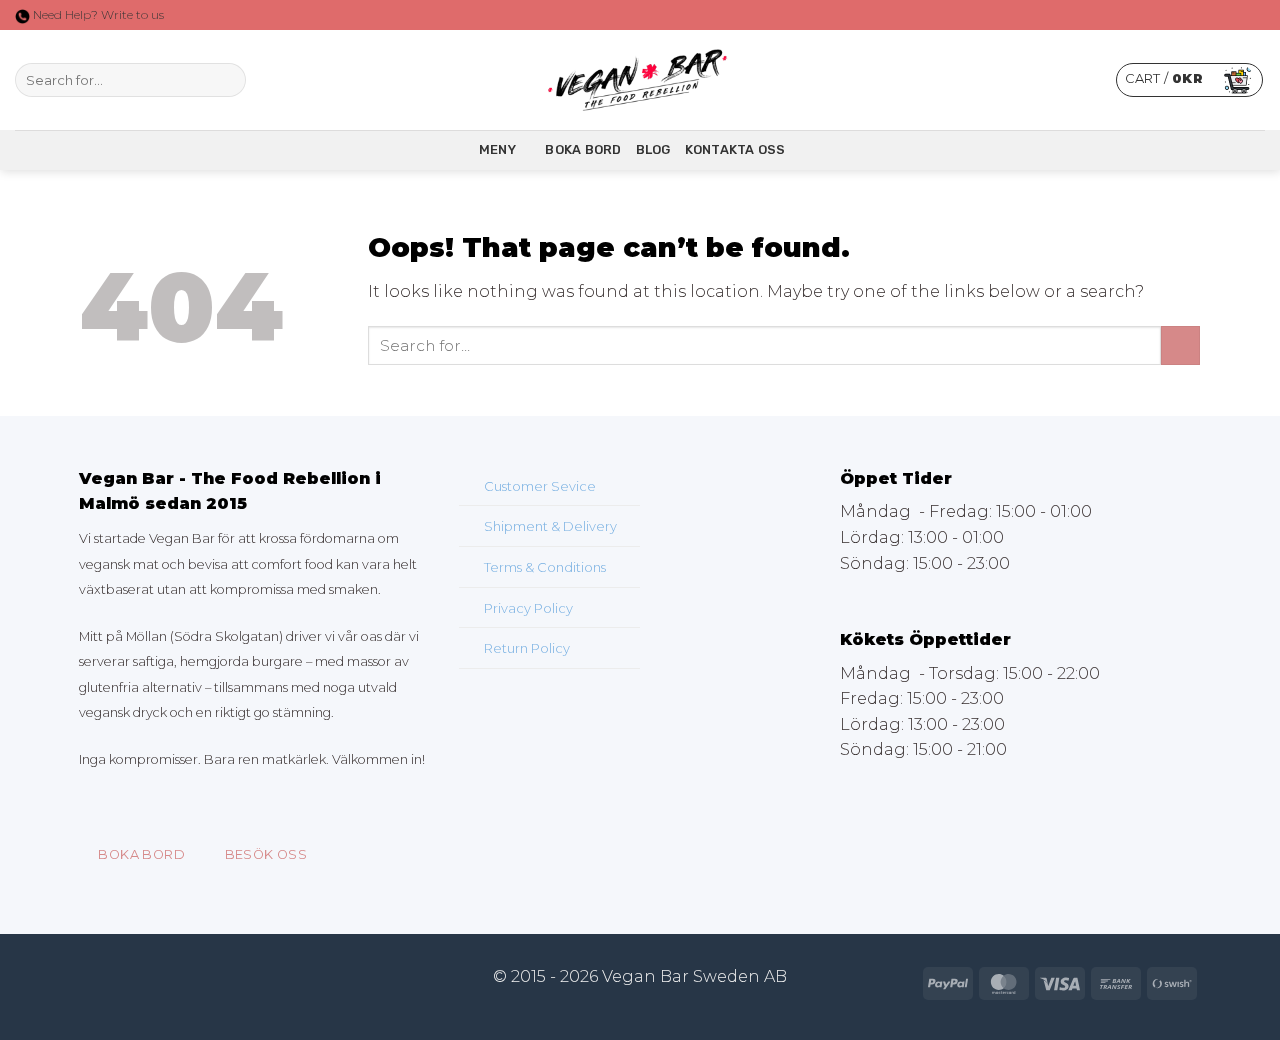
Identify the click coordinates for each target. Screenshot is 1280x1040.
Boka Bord (583, 149)
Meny (497, 149)
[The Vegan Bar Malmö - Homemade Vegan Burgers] (640, 80)
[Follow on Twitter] (313, 80)
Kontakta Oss (735, 149)
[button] (1189, 80)
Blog (653, 149)
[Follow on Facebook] (261, 80)
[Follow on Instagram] (287, 80)
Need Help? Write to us (97, 14)
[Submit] (227, 80)
